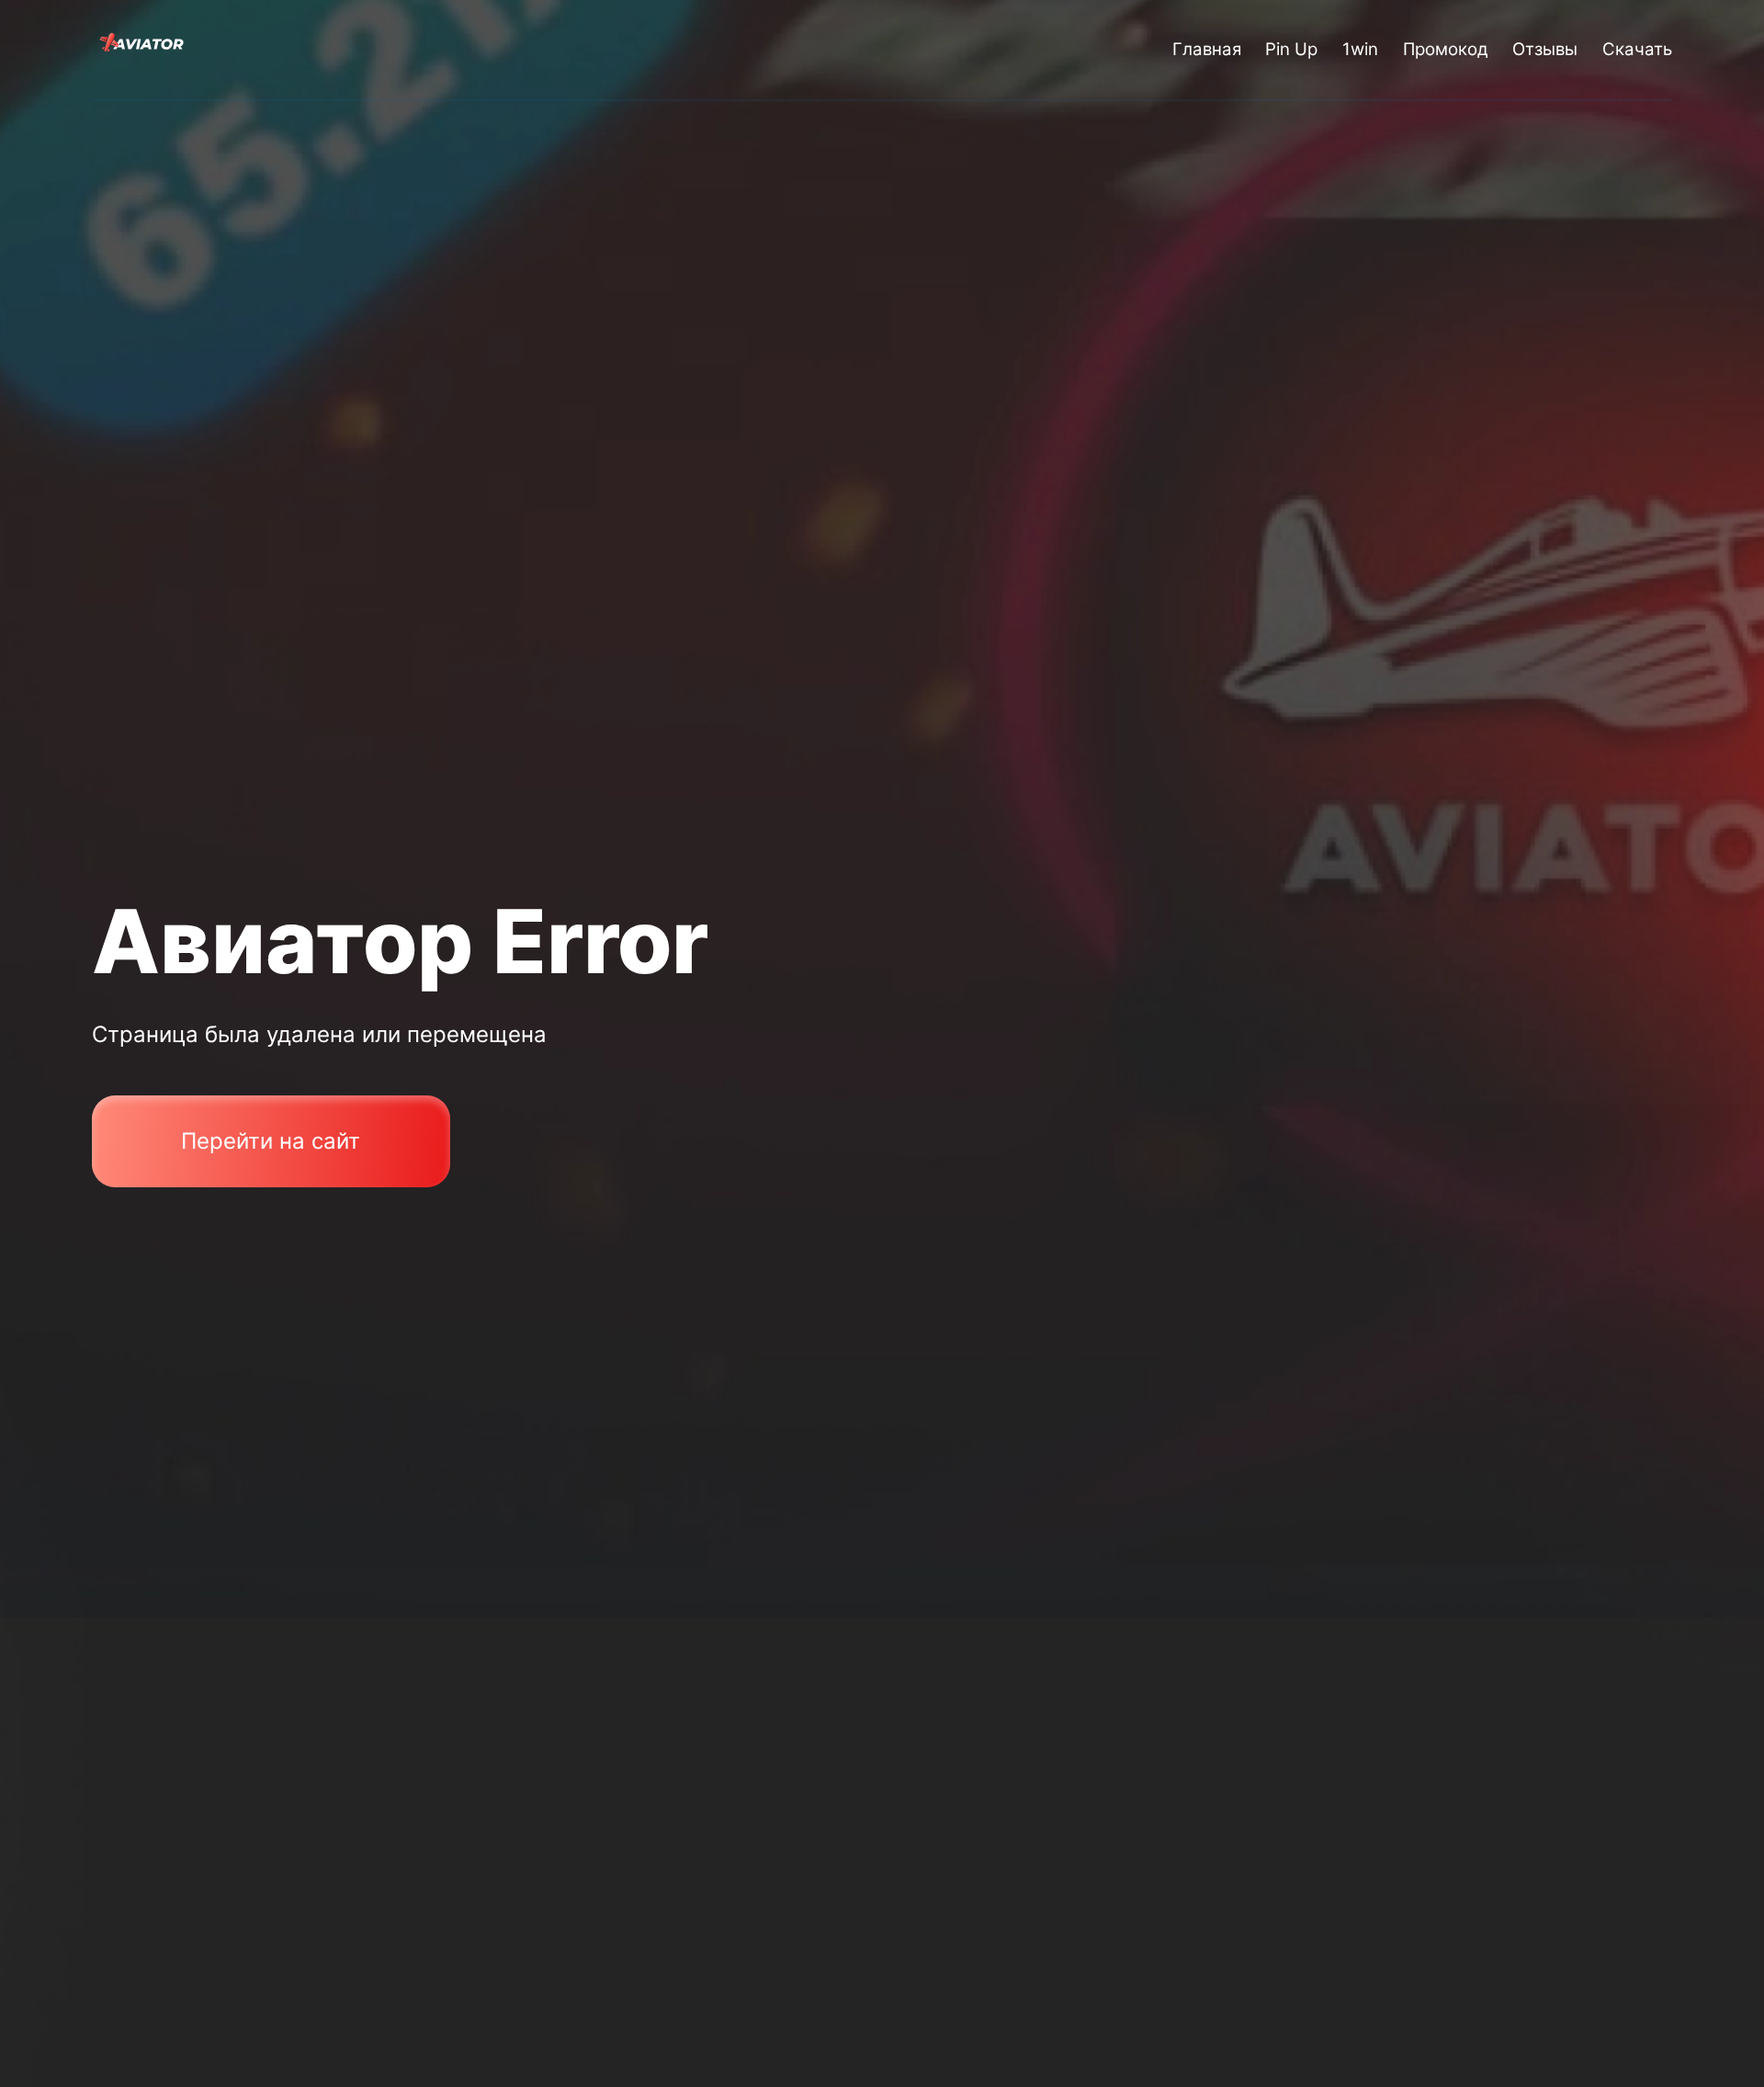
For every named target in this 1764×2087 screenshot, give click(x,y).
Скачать (1637, 49)
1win (1360, 49)
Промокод (1446, 49)
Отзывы (1545, 49)
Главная (1207, 49)
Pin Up (1291, 49)
